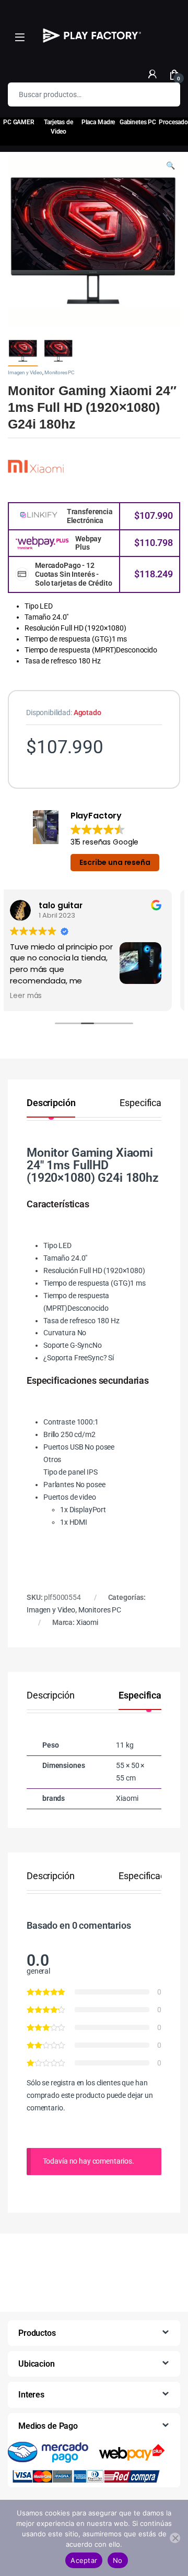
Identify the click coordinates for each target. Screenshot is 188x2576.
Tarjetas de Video (58, 127)
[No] (175, 2538)
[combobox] (79, 94)
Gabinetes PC (138, 122)
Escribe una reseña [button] (115, 862)
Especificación (149, 1103)
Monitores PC (60, 372)
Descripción (51, 1103)
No (118, 2560)
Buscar (166, 94)
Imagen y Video (25, 372)
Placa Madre (98, 122)
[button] (171, 166)
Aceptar (84, 2560)
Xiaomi (87, 1622)
